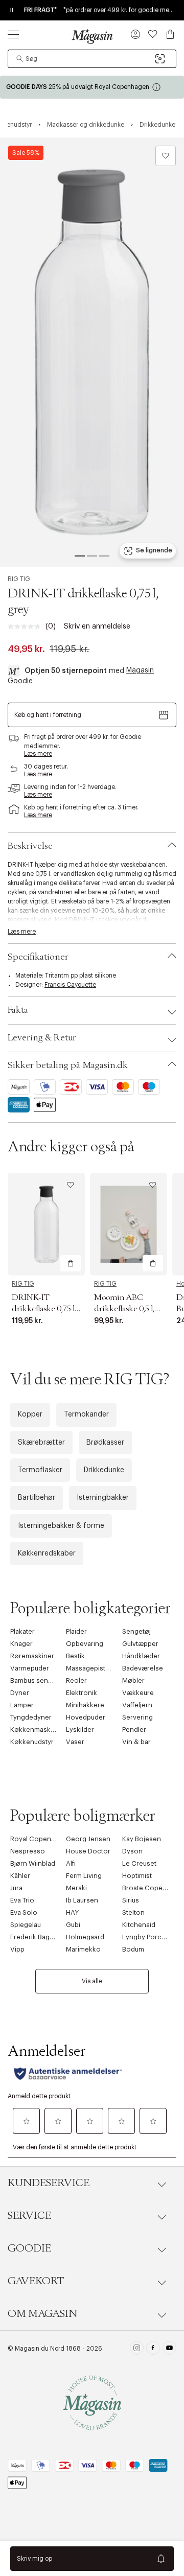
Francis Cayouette (70, 985)
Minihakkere (85, 1705)
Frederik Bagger (35, 1937)
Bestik (75, 1656)
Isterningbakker (103, 1498)
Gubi (73, 1925)
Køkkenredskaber (47, 1553)
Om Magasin (42, 2314)
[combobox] (92, 59)
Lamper (22, 1705)
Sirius (131, 1900)
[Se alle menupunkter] (13, 34)
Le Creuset (139, 1863)
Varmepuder (30, 1668)
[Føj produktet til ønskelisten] (166, 156)
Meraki (76, 1888)
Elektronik (82, 1693)
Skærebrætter (41, 1443)
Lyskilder (80, 1730)
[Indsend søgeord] (20, 59)
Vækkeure (138, 1693)
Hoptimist (137, 1876)
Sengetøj (136, 1631)
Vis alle (92, 1981)
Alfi (71, 1863)
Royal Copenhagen (41, 1839)
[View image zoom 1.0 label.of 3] (92, 352)
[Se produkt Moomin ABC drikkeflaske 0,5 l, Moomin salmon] (129, 1224)
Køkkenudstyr (32, 1742)
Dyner (20, 1693)
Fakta (18, 1010)
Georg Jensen (88, 1839)
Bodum (133, 1949)
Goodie (29, 2248)
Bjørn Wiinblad (33, 1863)
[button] (135, 35)
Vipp (17, 1949)
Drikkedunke (104, 1470)
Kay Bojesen (142, 1839)
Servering (137, 1717)
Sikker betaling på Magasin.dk (68, 1065)
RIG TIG (19, 579)
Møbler (133, 1680)
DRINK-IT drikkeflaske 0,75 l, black (44, 1309)
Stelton (133, 1912)
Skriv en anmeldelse (97, 626)
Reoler (76, 1680)
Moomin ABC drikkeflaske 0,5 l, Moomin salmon (124, 1309)
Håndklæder (141, 1656)
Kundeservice (49, 2183)
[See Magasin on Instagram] (137, 2349)
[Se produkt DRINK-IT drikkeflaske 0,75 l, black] (46, 1224)
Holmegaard (85, 1937)
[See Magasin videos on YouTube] (169, 2349)
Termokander (86, 1414)
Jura (16, 1888)
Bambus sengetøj (37, 1680)
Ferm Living (84, 1876)
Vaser (75, 1742)
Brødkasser (105, 1443)
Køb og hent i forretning (48, 715)
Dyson (132, 1851)
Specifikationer (38, 957)
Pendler (134, 1730)
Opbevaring (85, 1644)
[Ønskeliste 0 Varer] (153, 34)
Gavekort (36, 2281)
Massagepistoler (92, 1668)
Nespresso (28, 1851)
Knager (21, 1644)
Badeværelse (143, 1668)
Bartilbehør (37, 1498)
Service (29, 2216)
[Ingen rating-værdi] (27, 626)
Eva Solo (24, 1912)
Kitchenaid (139, 1925)
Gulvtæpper (140, 1644)
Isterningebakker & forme (61, 1526)
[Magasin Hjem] (92, 36)
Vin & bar (136, 1742)
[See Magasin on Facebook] (153, 2349)
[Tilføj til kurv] (71, 1263)
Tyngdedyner (31, 1717)
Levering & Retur (42, 1038)
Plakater (22, 1631)
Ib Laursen (82, 1900)
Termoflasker (40, 1470)
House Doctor (88, 1851)
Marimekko (83, 1949)
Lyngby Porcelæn (149, 1937)
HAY (72, 1912)
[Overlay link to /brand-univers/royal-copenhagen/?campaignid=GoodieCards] (92, 87)
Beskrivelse (30, 846)
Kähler (20, 1876)
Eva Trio (22, 1900)
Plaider (76, 1631)
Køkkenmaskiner (37, 1730)
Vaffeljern (137, 1705)
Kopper (30, 1414)
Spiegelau (26, 1925)
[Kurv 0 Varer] (170, 34)
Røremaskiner (32, 1656)
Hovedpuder (86, 1717)
